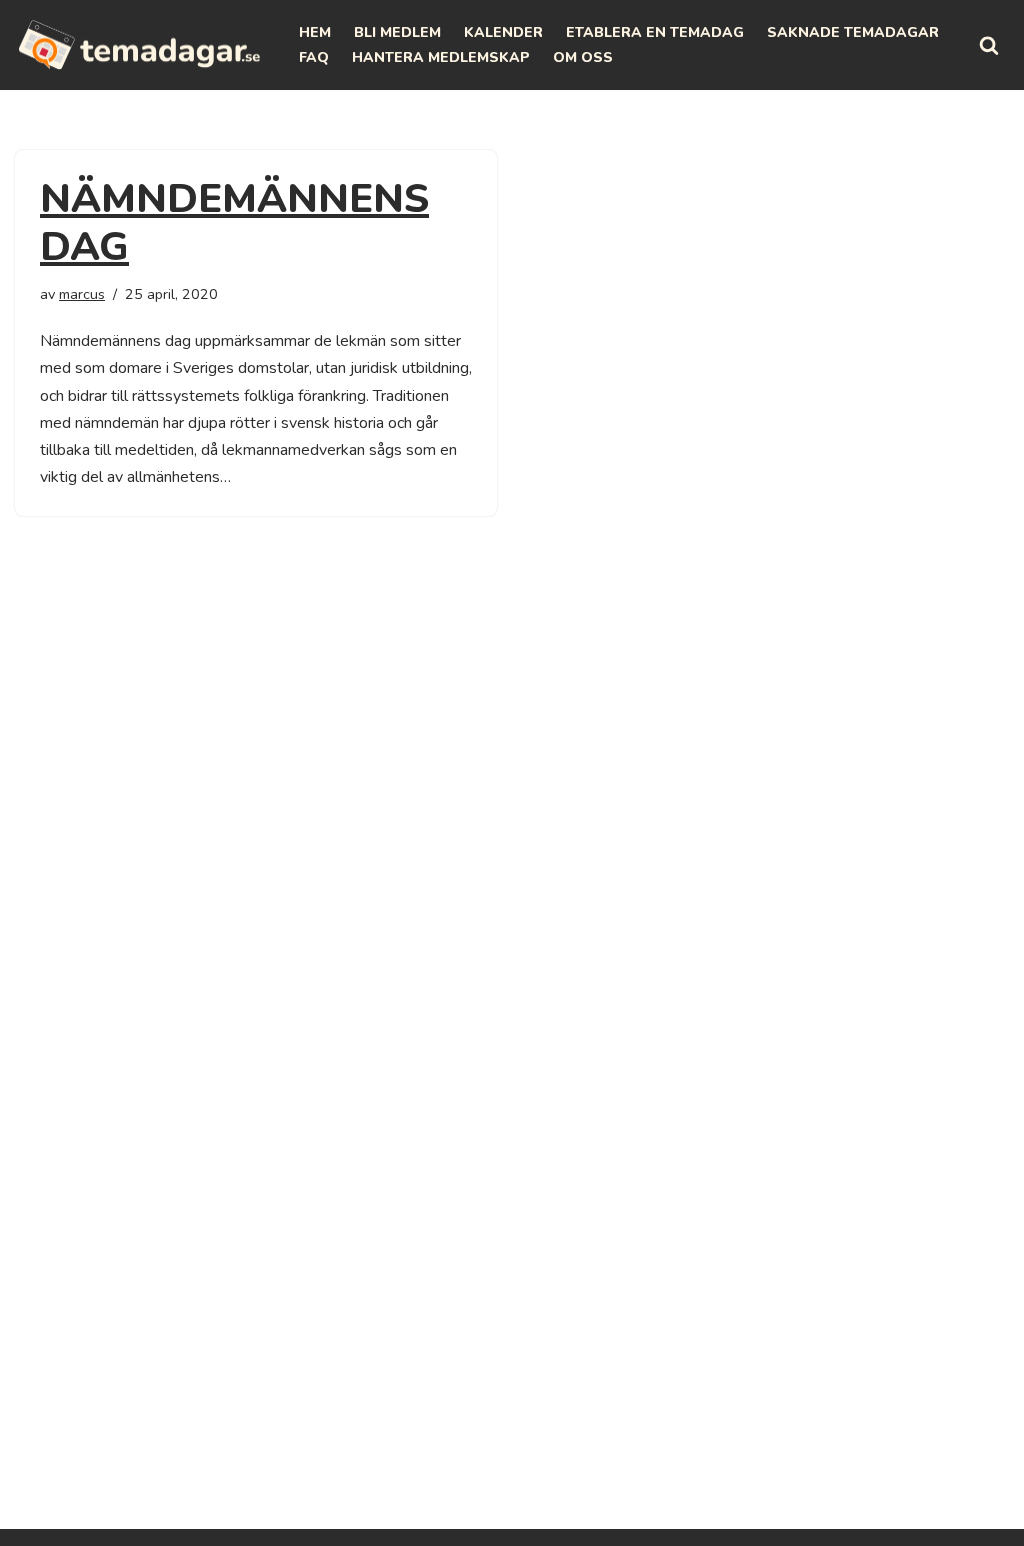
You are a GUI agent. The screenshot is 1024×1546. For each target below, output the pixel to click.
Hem (315, 32)
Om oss (583, 57)
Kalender (503, 32)
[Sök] (989, 45)
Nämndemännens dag (234, 223)
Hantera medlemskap (441, 57)
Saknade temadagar (853, 32)
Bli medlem (397, 32)
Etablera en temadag (655, 32)
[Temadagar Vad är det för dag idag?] (140, 45)
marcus (82, 294)
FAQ (314, 57)
